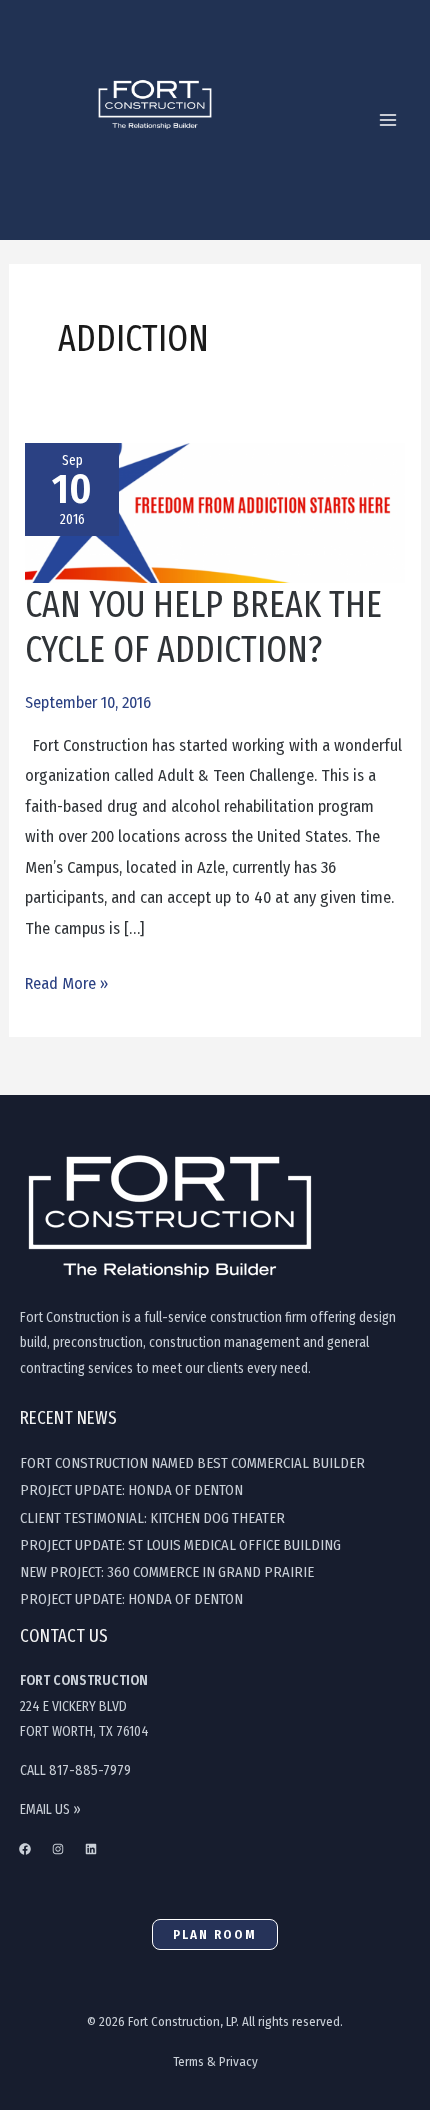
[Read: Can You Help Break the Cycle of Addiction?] (214, 511)
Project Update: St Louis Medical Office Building (180, 1545)
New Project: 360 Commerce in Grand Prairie (167, 1572)
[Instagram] (58, 1849)
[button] (215, 1934)
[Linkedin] (91, 1849)
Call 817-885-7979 (75, 1770)
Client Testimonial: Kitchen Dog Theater (152, 1518)
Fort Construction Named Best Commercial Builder (192, 1463)
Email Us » (50, 1809)
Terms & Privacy (215, 2061)
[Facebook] (25, 1849)
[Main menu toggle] (387, 120)
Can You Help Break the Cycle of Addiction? (203, 627)
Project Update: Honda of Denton (131, 1490)
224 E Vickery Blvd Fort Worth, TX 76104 (84, 1706)
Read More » (66, 981)
